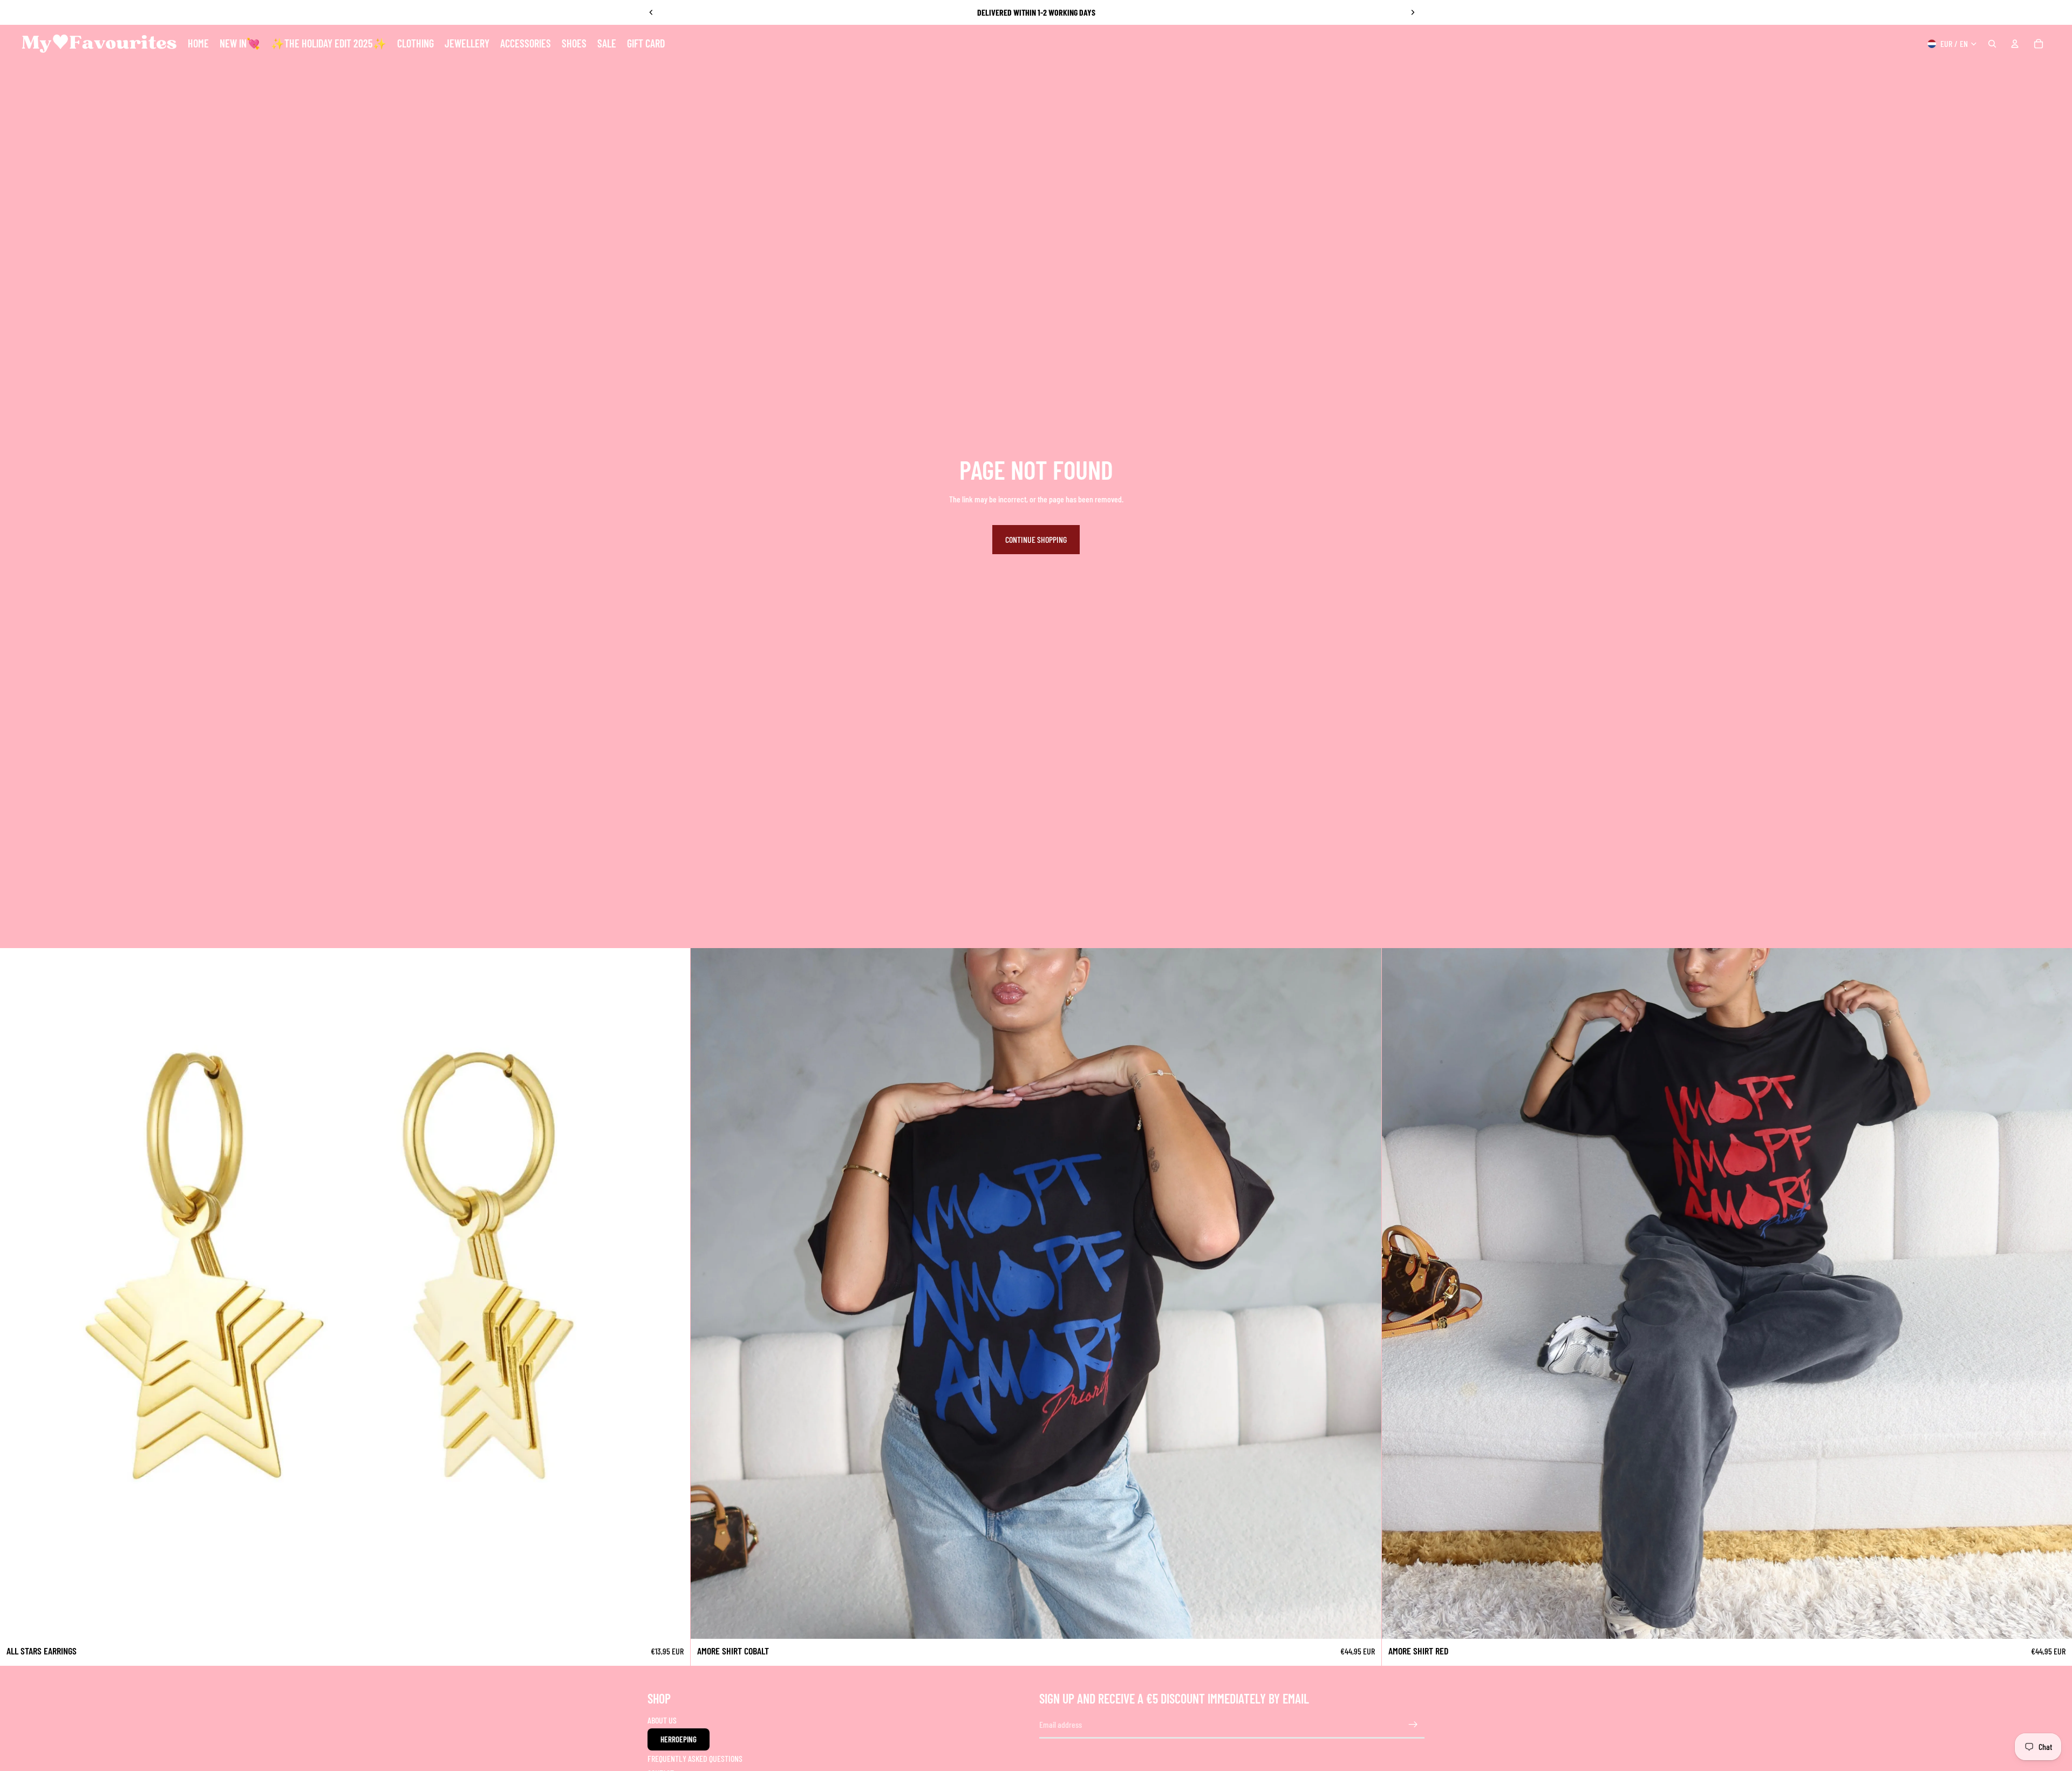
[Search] (1992, 44)
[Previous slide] (651, 12)
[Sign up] (1413, 1725)
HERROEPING (679, 1739)
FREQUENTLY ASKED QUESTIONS (695, 1758)
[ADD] (674, 1622)
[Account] (2015, 44)
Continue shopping (1036, 539)
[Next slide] (1413, 12)
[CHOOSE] (1365, 1622)
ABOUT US (662, 1720)
